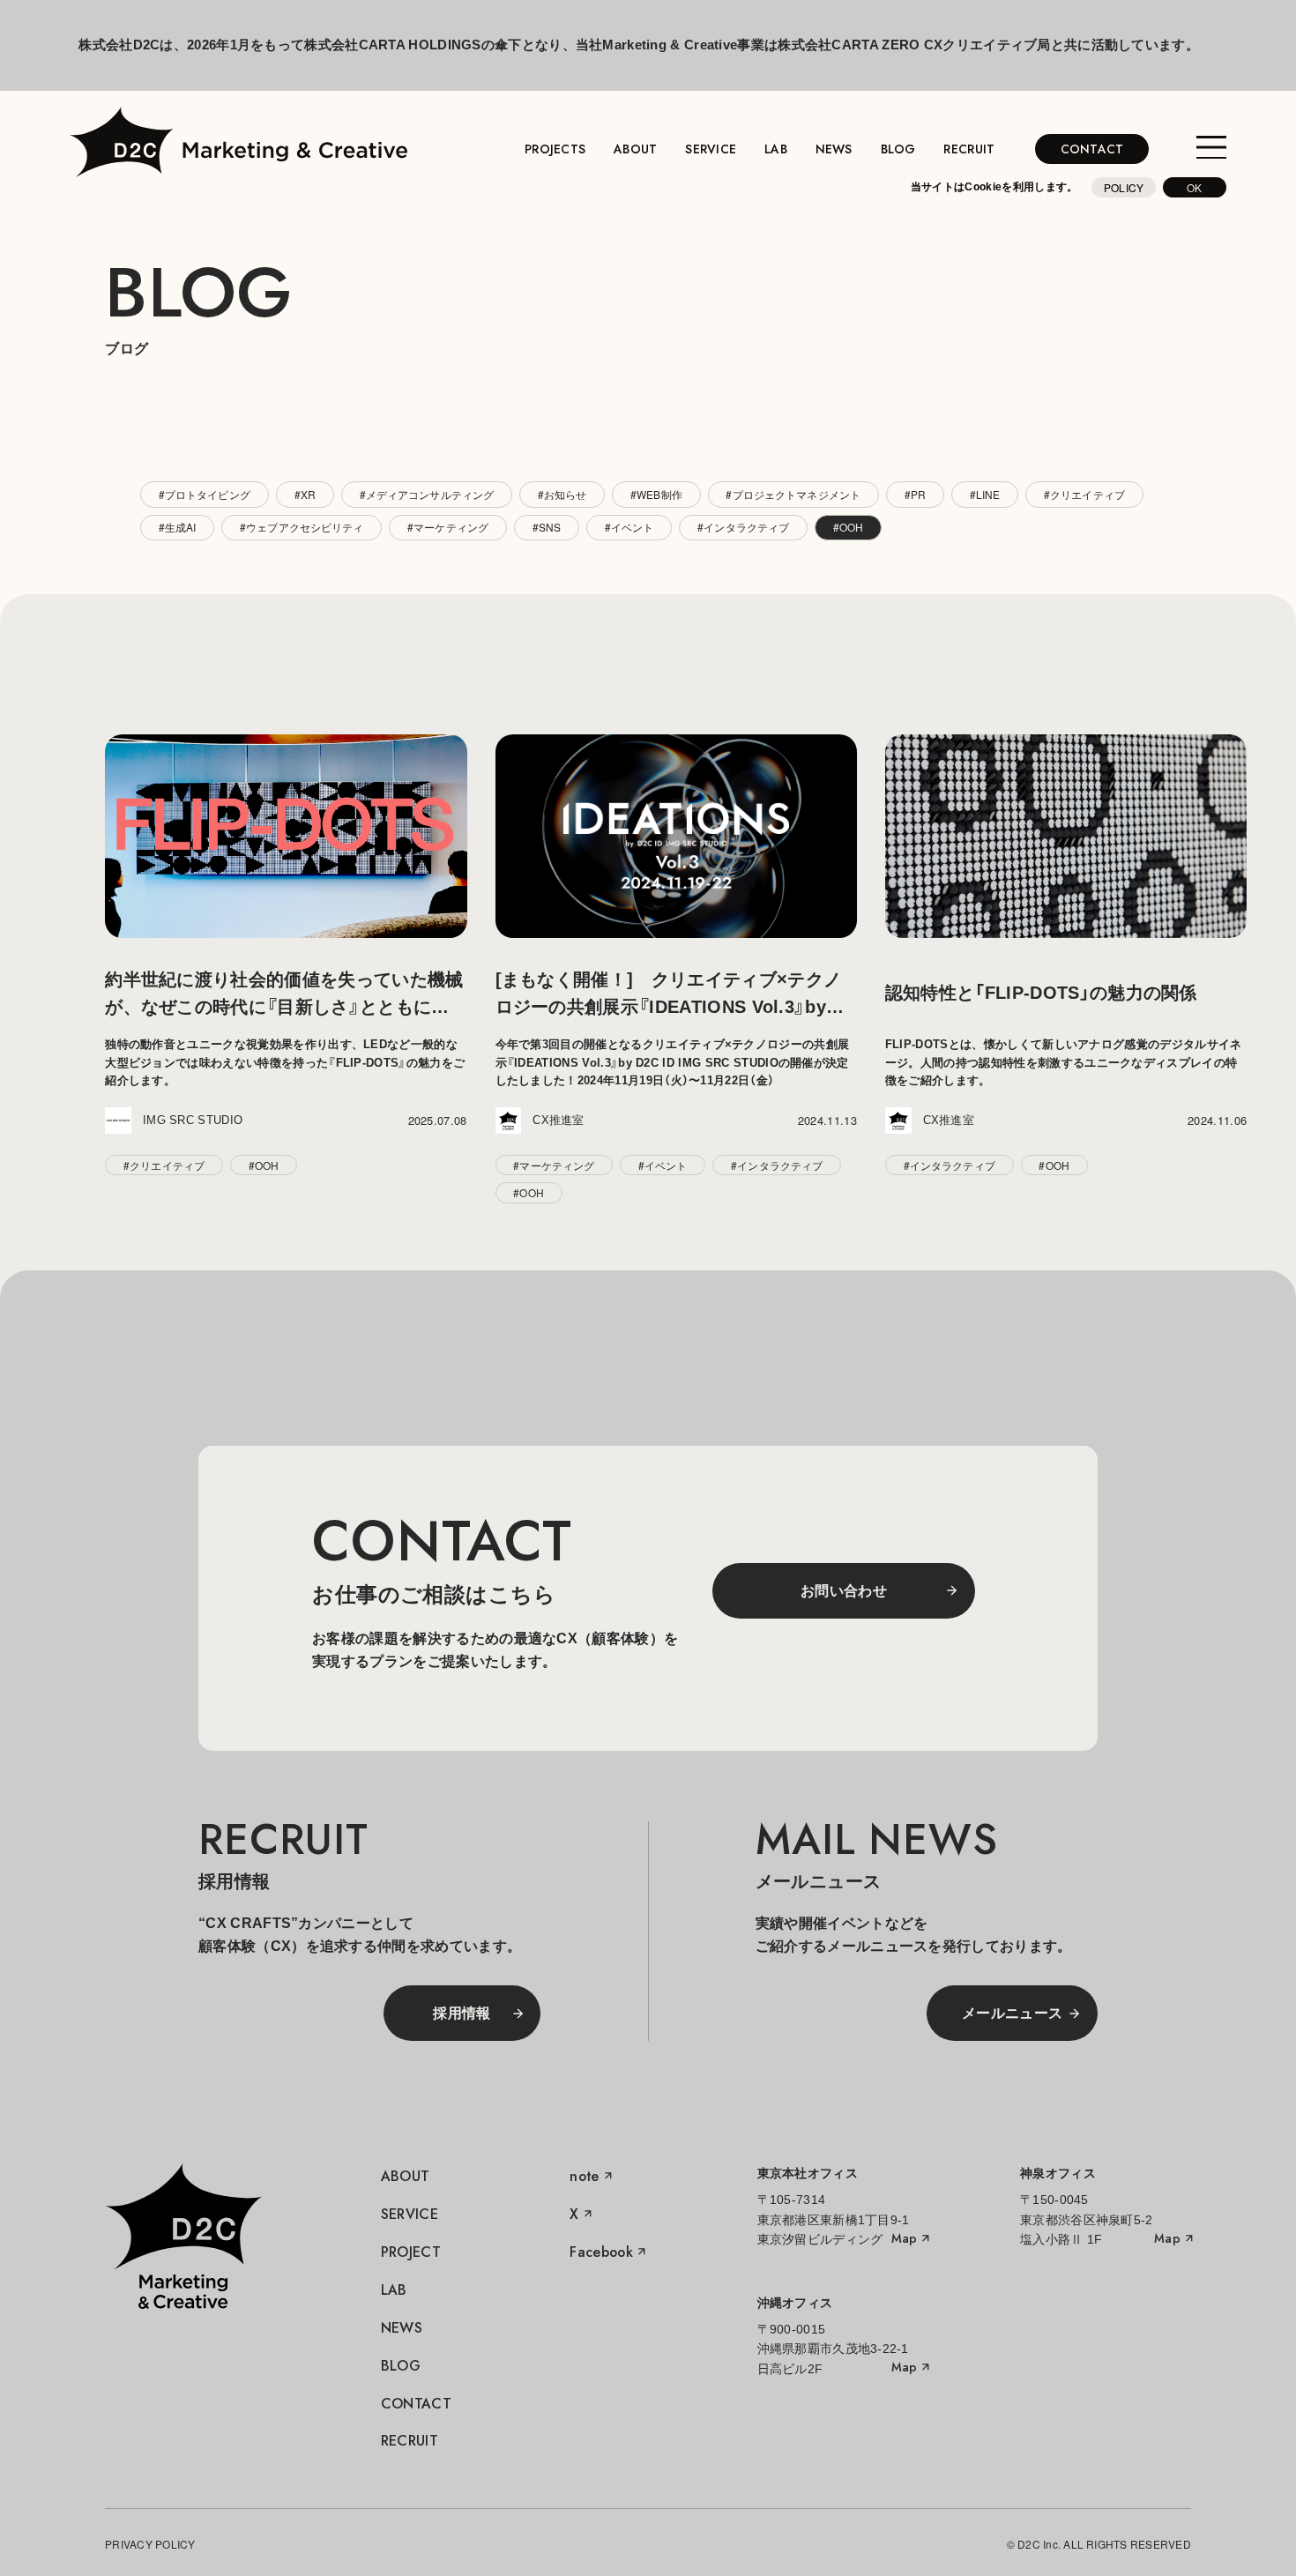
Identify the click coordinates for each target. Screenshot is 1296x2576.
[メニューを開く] (1211, 149)
